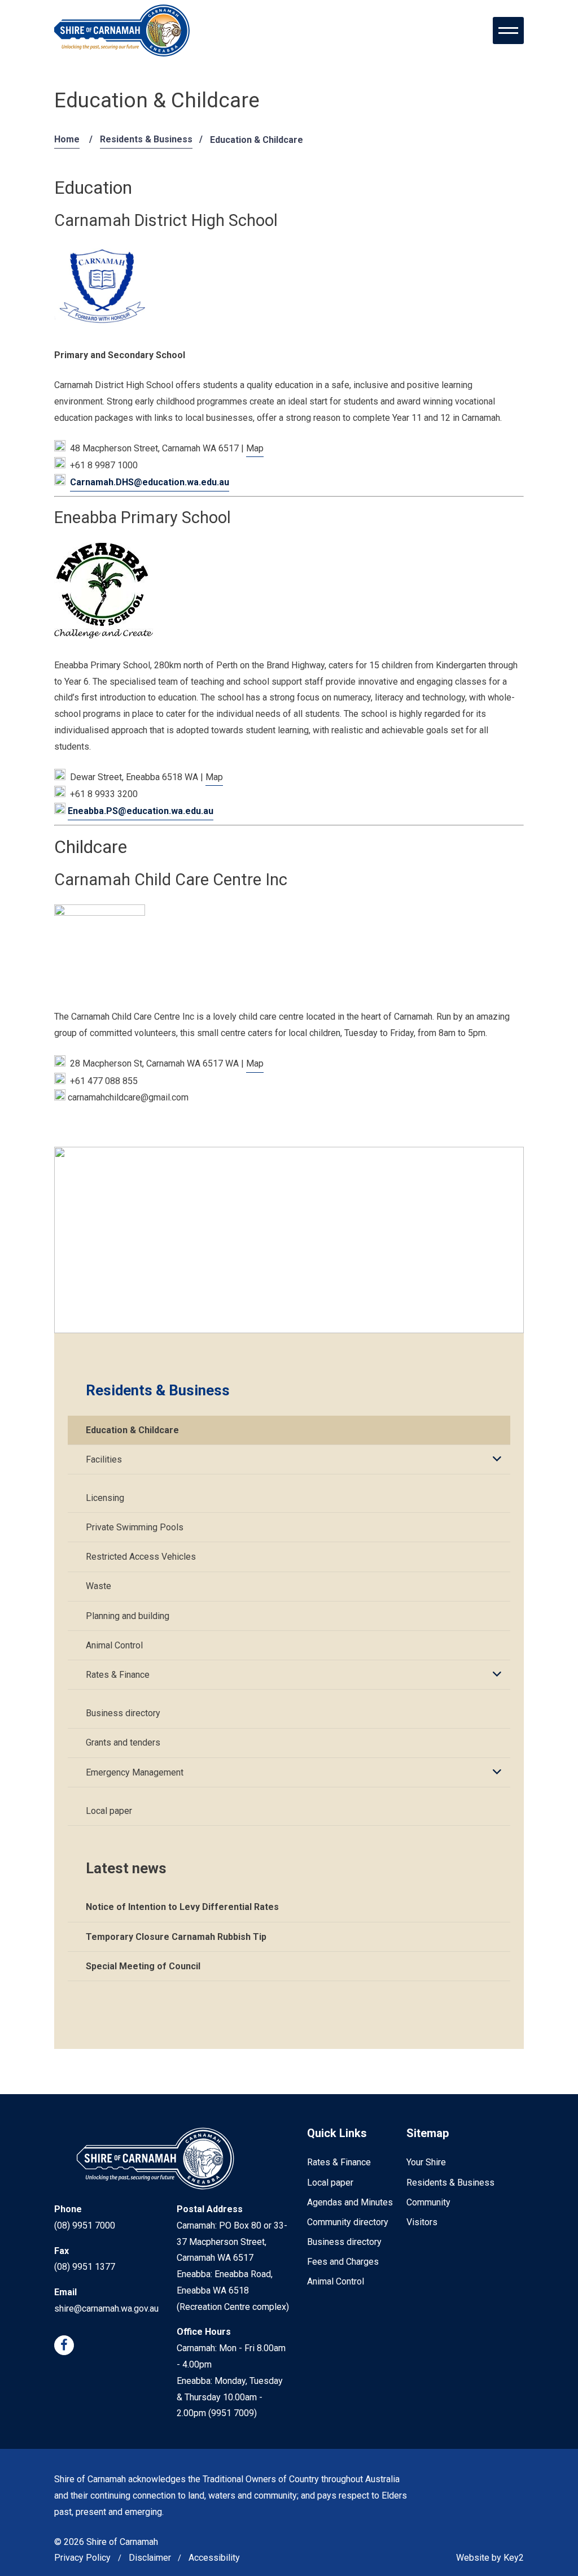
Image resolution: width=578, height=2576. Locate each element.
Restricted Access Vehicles (141, 1557)
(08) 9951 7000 (85, 2225)
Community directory (348, 2222)
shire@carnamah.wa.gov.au (106, 2309)
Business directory (123, 1713)
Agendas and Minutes (350, 2202)
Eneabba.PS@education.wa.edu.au (141, 811)
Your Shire (426, 2162)
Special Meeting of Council (143, 1966)
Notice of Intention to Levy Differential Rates (182, 1907)
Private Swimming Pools (135, 1527)
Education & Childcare (132, 1430)
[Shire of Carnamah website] (122, 31)
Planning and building (128, 1616)
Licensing (105, 1498)
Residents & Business (146, 139)
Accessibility (214, 2558)
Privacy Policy (82, 2558)
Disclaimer (150, 2558)
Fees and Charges (343, 2262)
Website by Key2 (490, 2558)
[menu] (508, 31)
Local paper (109, 1811)
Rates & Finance (118, 1675)
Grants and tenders (123, 1742)
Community (428, 2202)
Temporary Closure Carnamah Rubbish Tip (176, 1937)
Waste (98, 1586)
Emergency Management (135, 1772)
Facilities (104, 1459)
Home (67, 139)
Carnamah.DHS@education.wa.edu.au (150, 482)
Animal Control (114, 1645)
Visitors (422, 2222)
